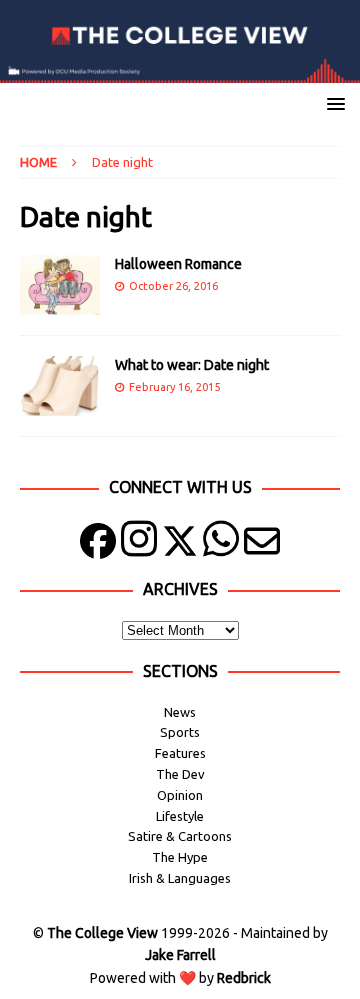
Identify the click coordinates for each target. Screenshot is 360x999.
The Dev (180, 774)
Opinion (180, 795)
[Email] (262, 545)
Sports (180, 732)
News (180, 712)
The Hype (180, 857)
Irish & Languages (180, 878)
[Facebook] (98, 545)
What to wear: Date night (192, 365)
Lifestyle (180, 816)
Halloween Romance (178, 264)
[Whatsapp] (221, 545)
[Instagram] (139, 545)
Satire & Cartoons (180, 836)
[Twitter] (180, 545)
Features (180, 753)
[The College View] (180, 72)
